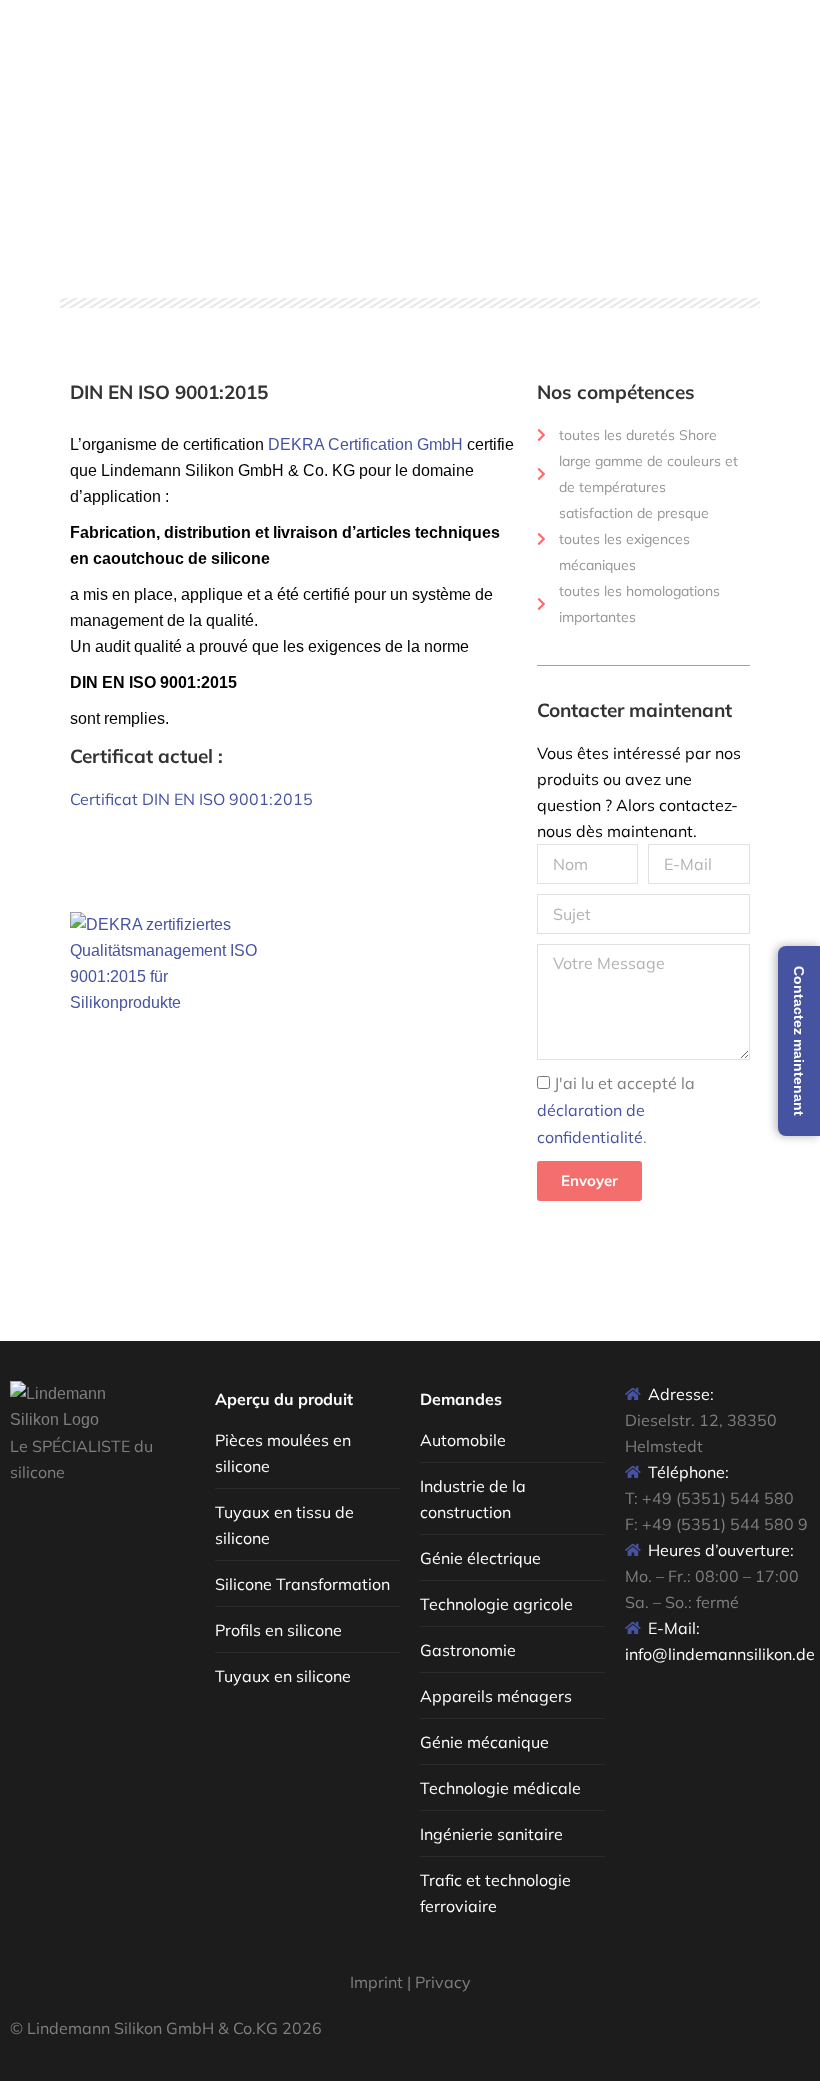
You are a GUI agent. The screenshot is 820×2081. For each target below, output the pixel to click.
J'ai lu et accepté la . (616, 1110)
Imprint (376, 1982)
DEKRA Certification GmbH (363, 444)
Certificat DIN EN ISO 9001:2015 (191, 799)
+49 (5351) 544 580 (718, 1498)
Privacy (443, 1982)
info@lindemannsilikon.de (720, 1654)
